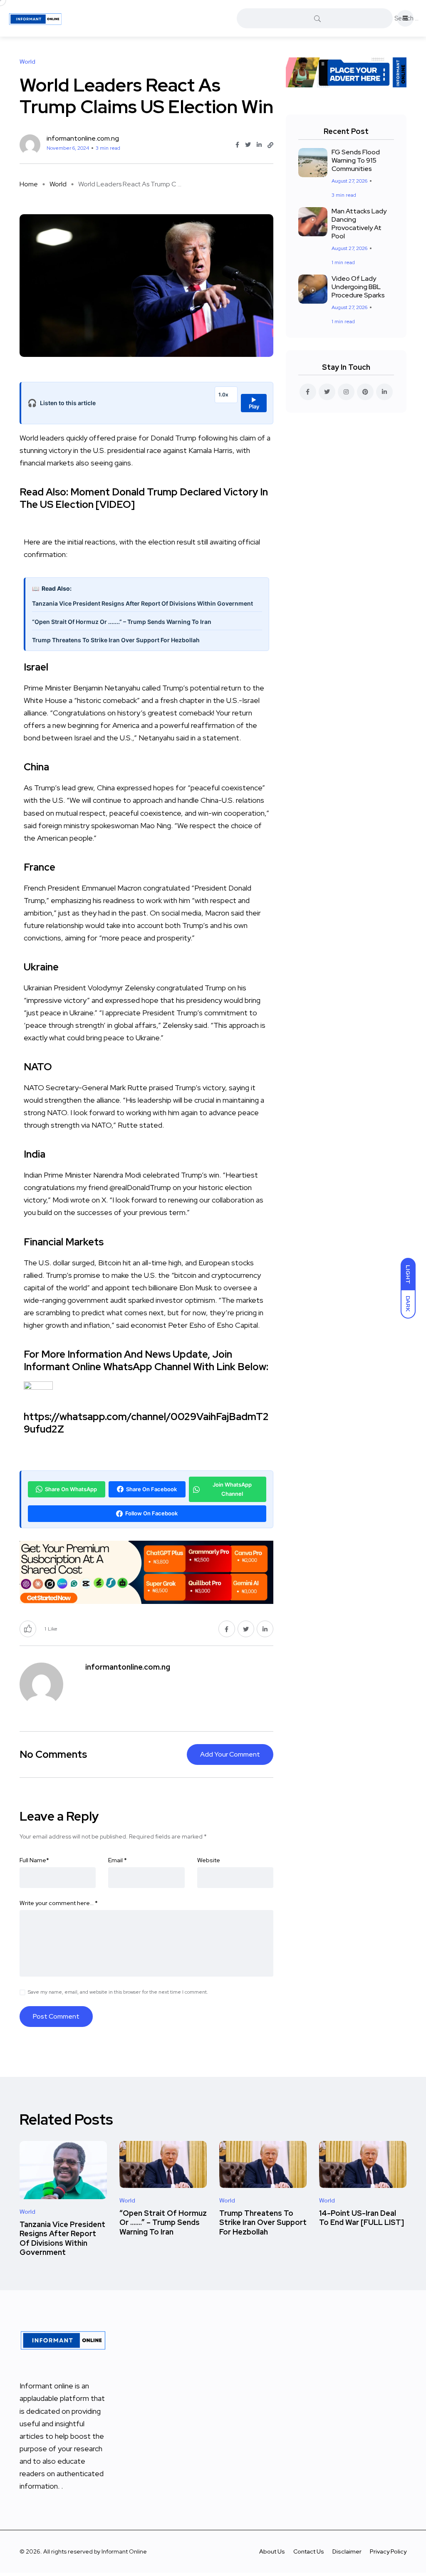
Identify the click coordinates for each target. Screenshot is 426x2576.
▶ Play (254, 403)
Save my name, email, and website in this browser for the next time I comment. (118, 1992)
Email (118, 1860)
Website (209, 1860)
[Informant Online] (35, 18)
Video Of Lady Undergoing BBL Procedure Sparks (358, 287)
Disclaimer (347, 2551)
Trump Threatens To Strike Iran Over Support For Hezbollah (116, 640)
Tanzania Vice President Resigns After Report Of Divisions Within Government (142, 603)
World (58, 184)
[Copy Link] (270, 145)
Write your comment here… (59, 1903)
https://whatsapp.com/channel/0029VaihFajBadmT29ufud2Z (146, 1423)
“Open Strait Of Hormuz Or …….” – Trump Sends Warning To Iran (163, 2222)
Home (29, 184)
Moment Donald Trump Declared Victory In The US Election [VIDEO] (144, 498)
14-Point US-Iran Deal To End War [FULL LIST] (362, 2218)
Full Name (34, 1860)
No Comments (53, 1754)
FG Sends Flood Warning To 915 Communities (356, 160)
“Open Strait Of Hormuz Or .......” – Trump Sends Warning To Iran (122, 622)
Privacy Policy (388, 2551)
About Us (272, 2551)
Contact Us (309, 2551)
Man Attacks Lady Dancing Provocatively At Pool (359, 224)
